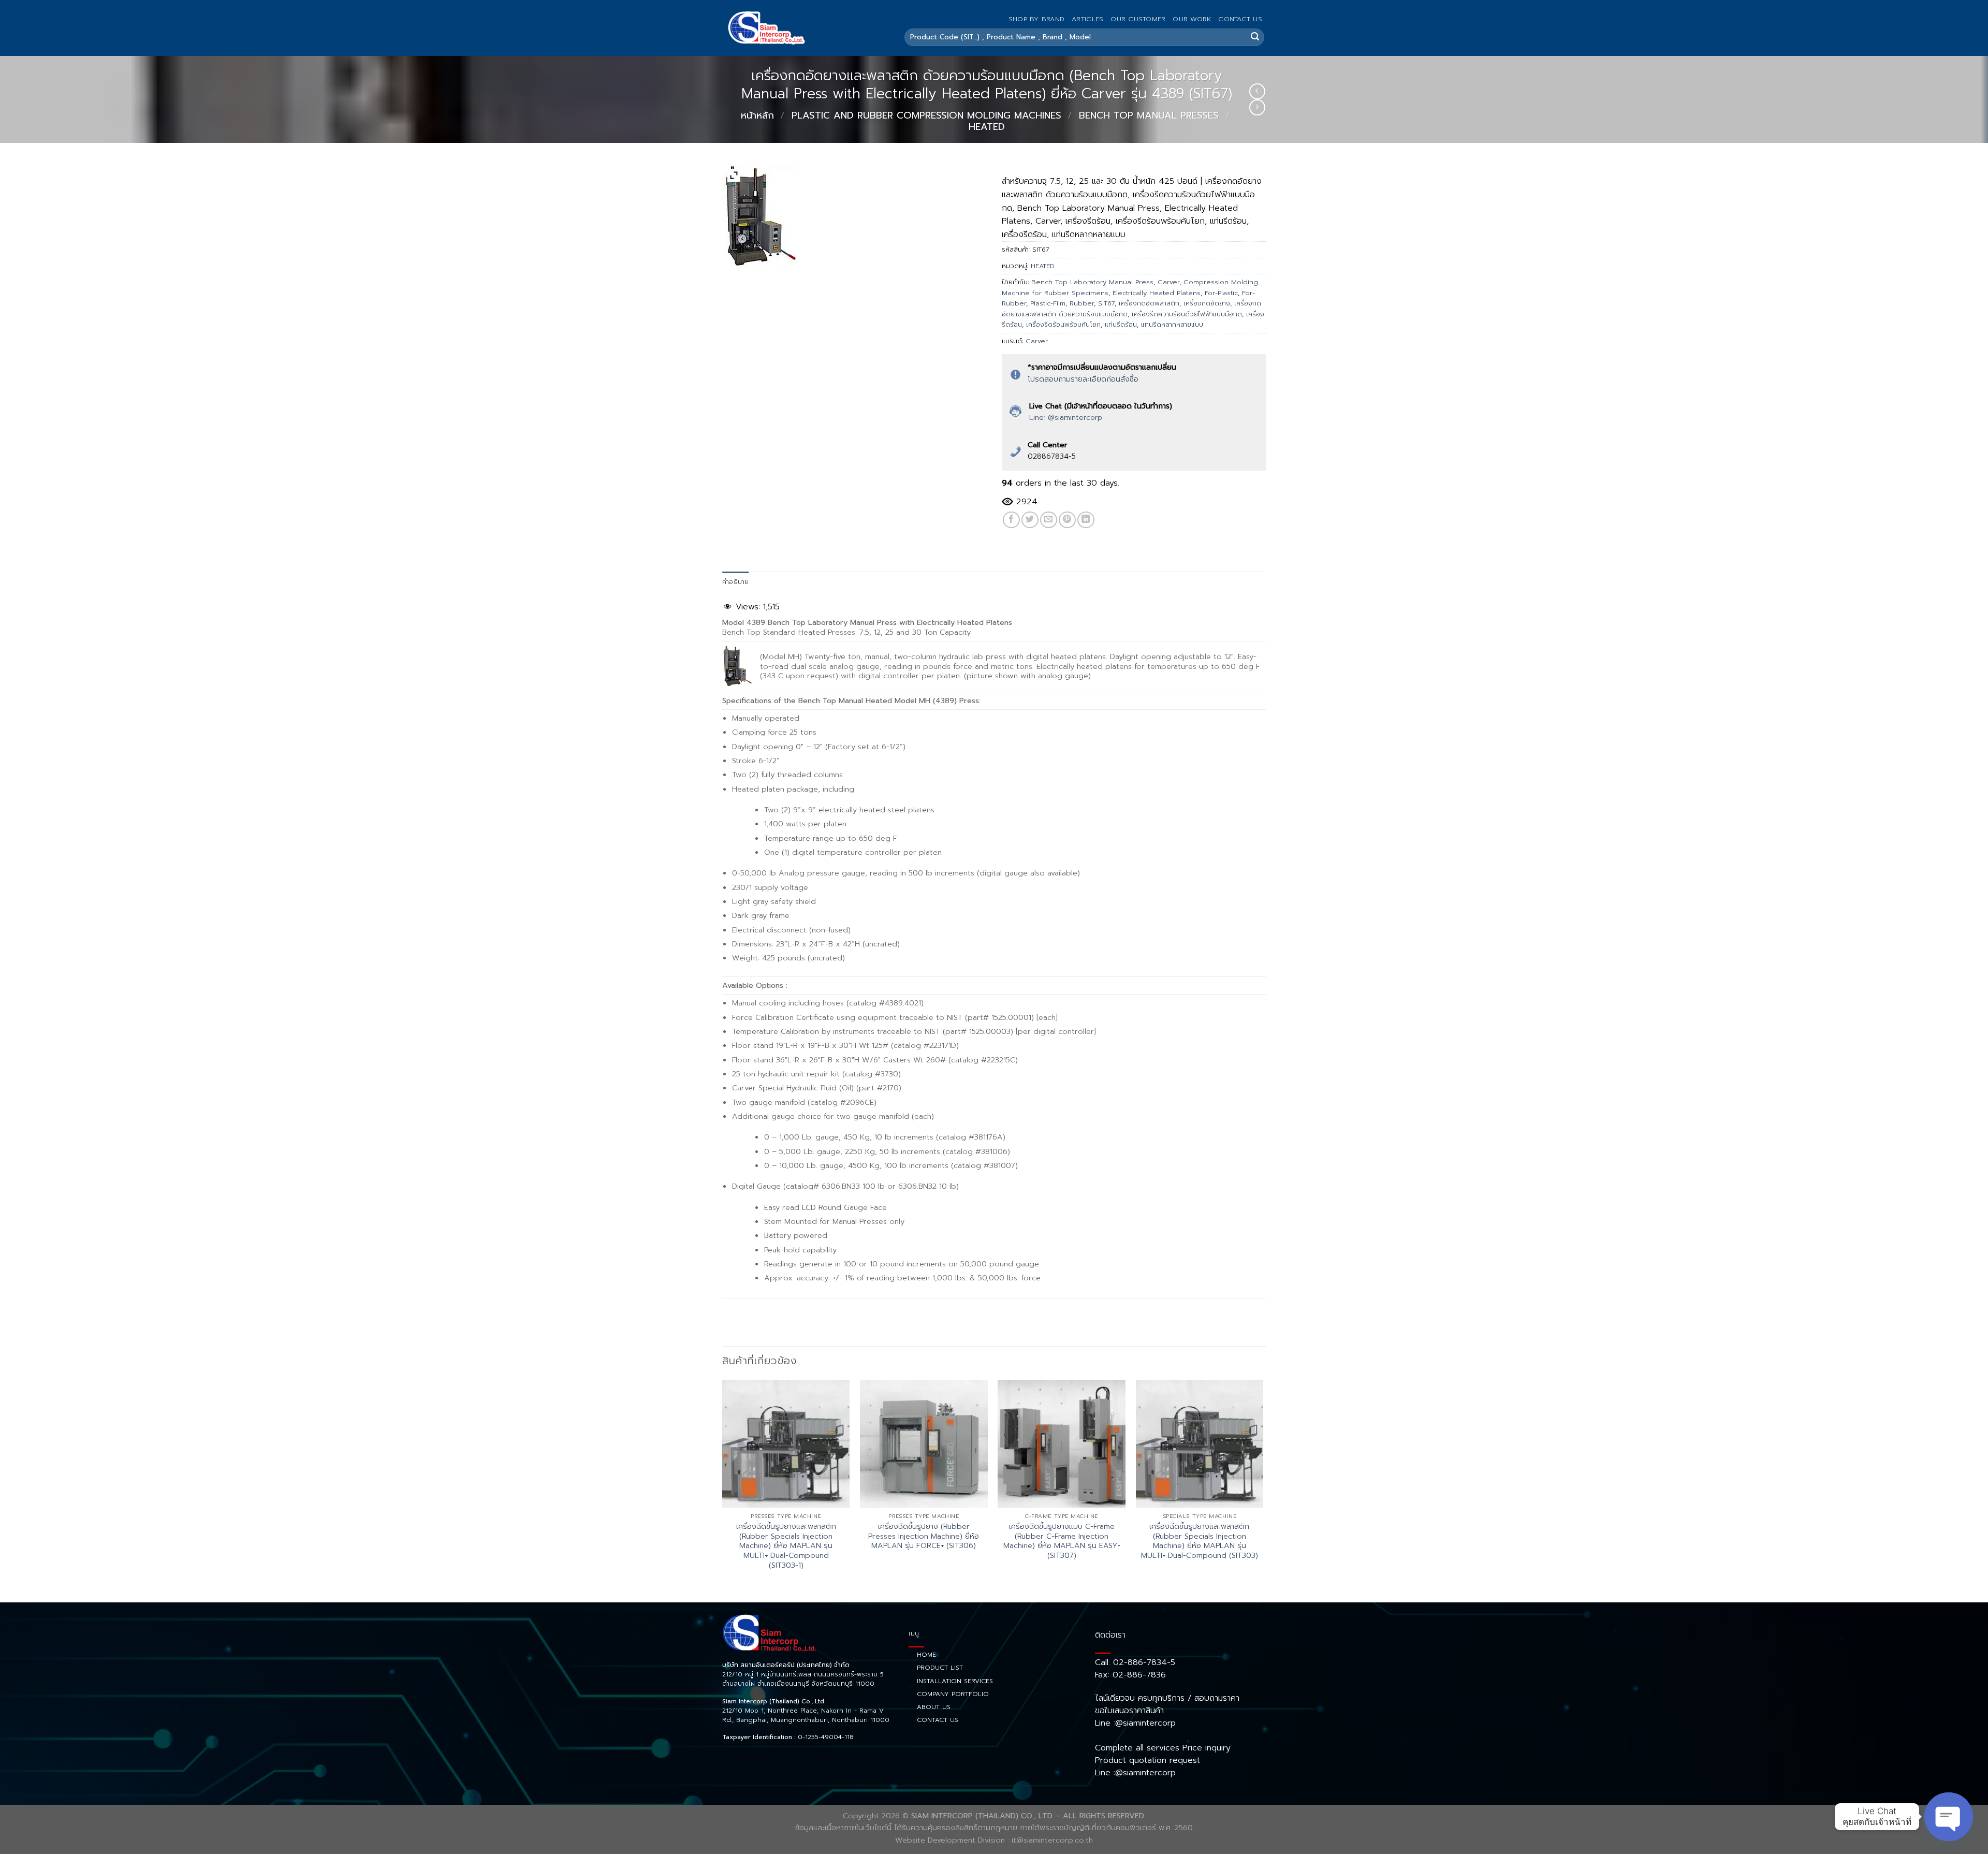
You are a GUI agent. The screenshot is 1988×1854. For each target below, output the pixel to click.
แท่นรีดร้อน (1121, 324)
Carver (1168, 282)
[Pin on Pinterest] (1067, 520)
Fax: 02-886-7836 (1130, 1675)
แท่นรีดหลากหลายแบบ (1172, 324)
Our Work (1192, 19)
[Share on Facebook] (1011, 520)
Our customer (1138, 19)
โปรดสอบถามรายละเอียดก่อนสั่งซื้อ (1083, 379)
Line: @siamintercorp (1066, 418)
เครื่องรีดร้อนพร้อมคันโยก (1063, 324)
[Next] (1263, 1490)
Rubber (1082, 303)
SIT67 (1106, 303)
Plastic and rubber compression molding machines (926, 115)
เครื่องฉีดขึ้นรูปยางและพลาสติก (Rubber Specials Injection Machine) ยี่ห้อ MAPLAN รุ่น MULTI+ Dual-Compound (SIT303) (1200, 1541)
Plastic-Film (1048, 303)
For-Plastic (1221, 293)
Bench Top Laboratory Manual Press (1092, 282)
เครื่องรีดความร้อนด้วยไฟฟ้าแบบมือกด (1187, 314)
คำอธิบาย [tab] (736, 582)
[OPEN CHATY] (1949, 1817)
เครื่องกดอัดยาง (1207, 303)
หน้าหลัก (757, 115)
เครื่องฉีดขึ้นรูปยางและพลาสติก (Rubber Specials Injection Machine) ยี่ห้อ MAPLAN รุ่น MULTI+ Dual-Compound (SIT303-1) (786, 1546)
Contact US (1240, 19)
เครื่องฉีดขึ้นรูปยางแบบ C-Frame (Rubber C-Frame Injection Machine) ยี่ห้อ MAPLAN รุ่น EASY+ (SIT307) (1062, 1541)
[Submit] (1255, 37)
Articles (1087, 19)
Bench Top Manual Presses (1149, 115)
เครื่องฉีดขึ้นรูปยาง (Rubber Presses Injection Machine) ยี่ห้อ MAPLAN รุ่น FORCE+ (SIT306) (924, 1536)
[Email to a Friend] (1049, 520)
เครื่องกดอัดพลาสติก (1149, 303)
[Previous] (723, 1490)
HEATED (987, 127)
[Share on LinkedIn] (1086, 520)
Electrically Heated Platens (1157, 293)
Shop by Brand (1036, 19)
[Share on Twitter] (1030, 520)
